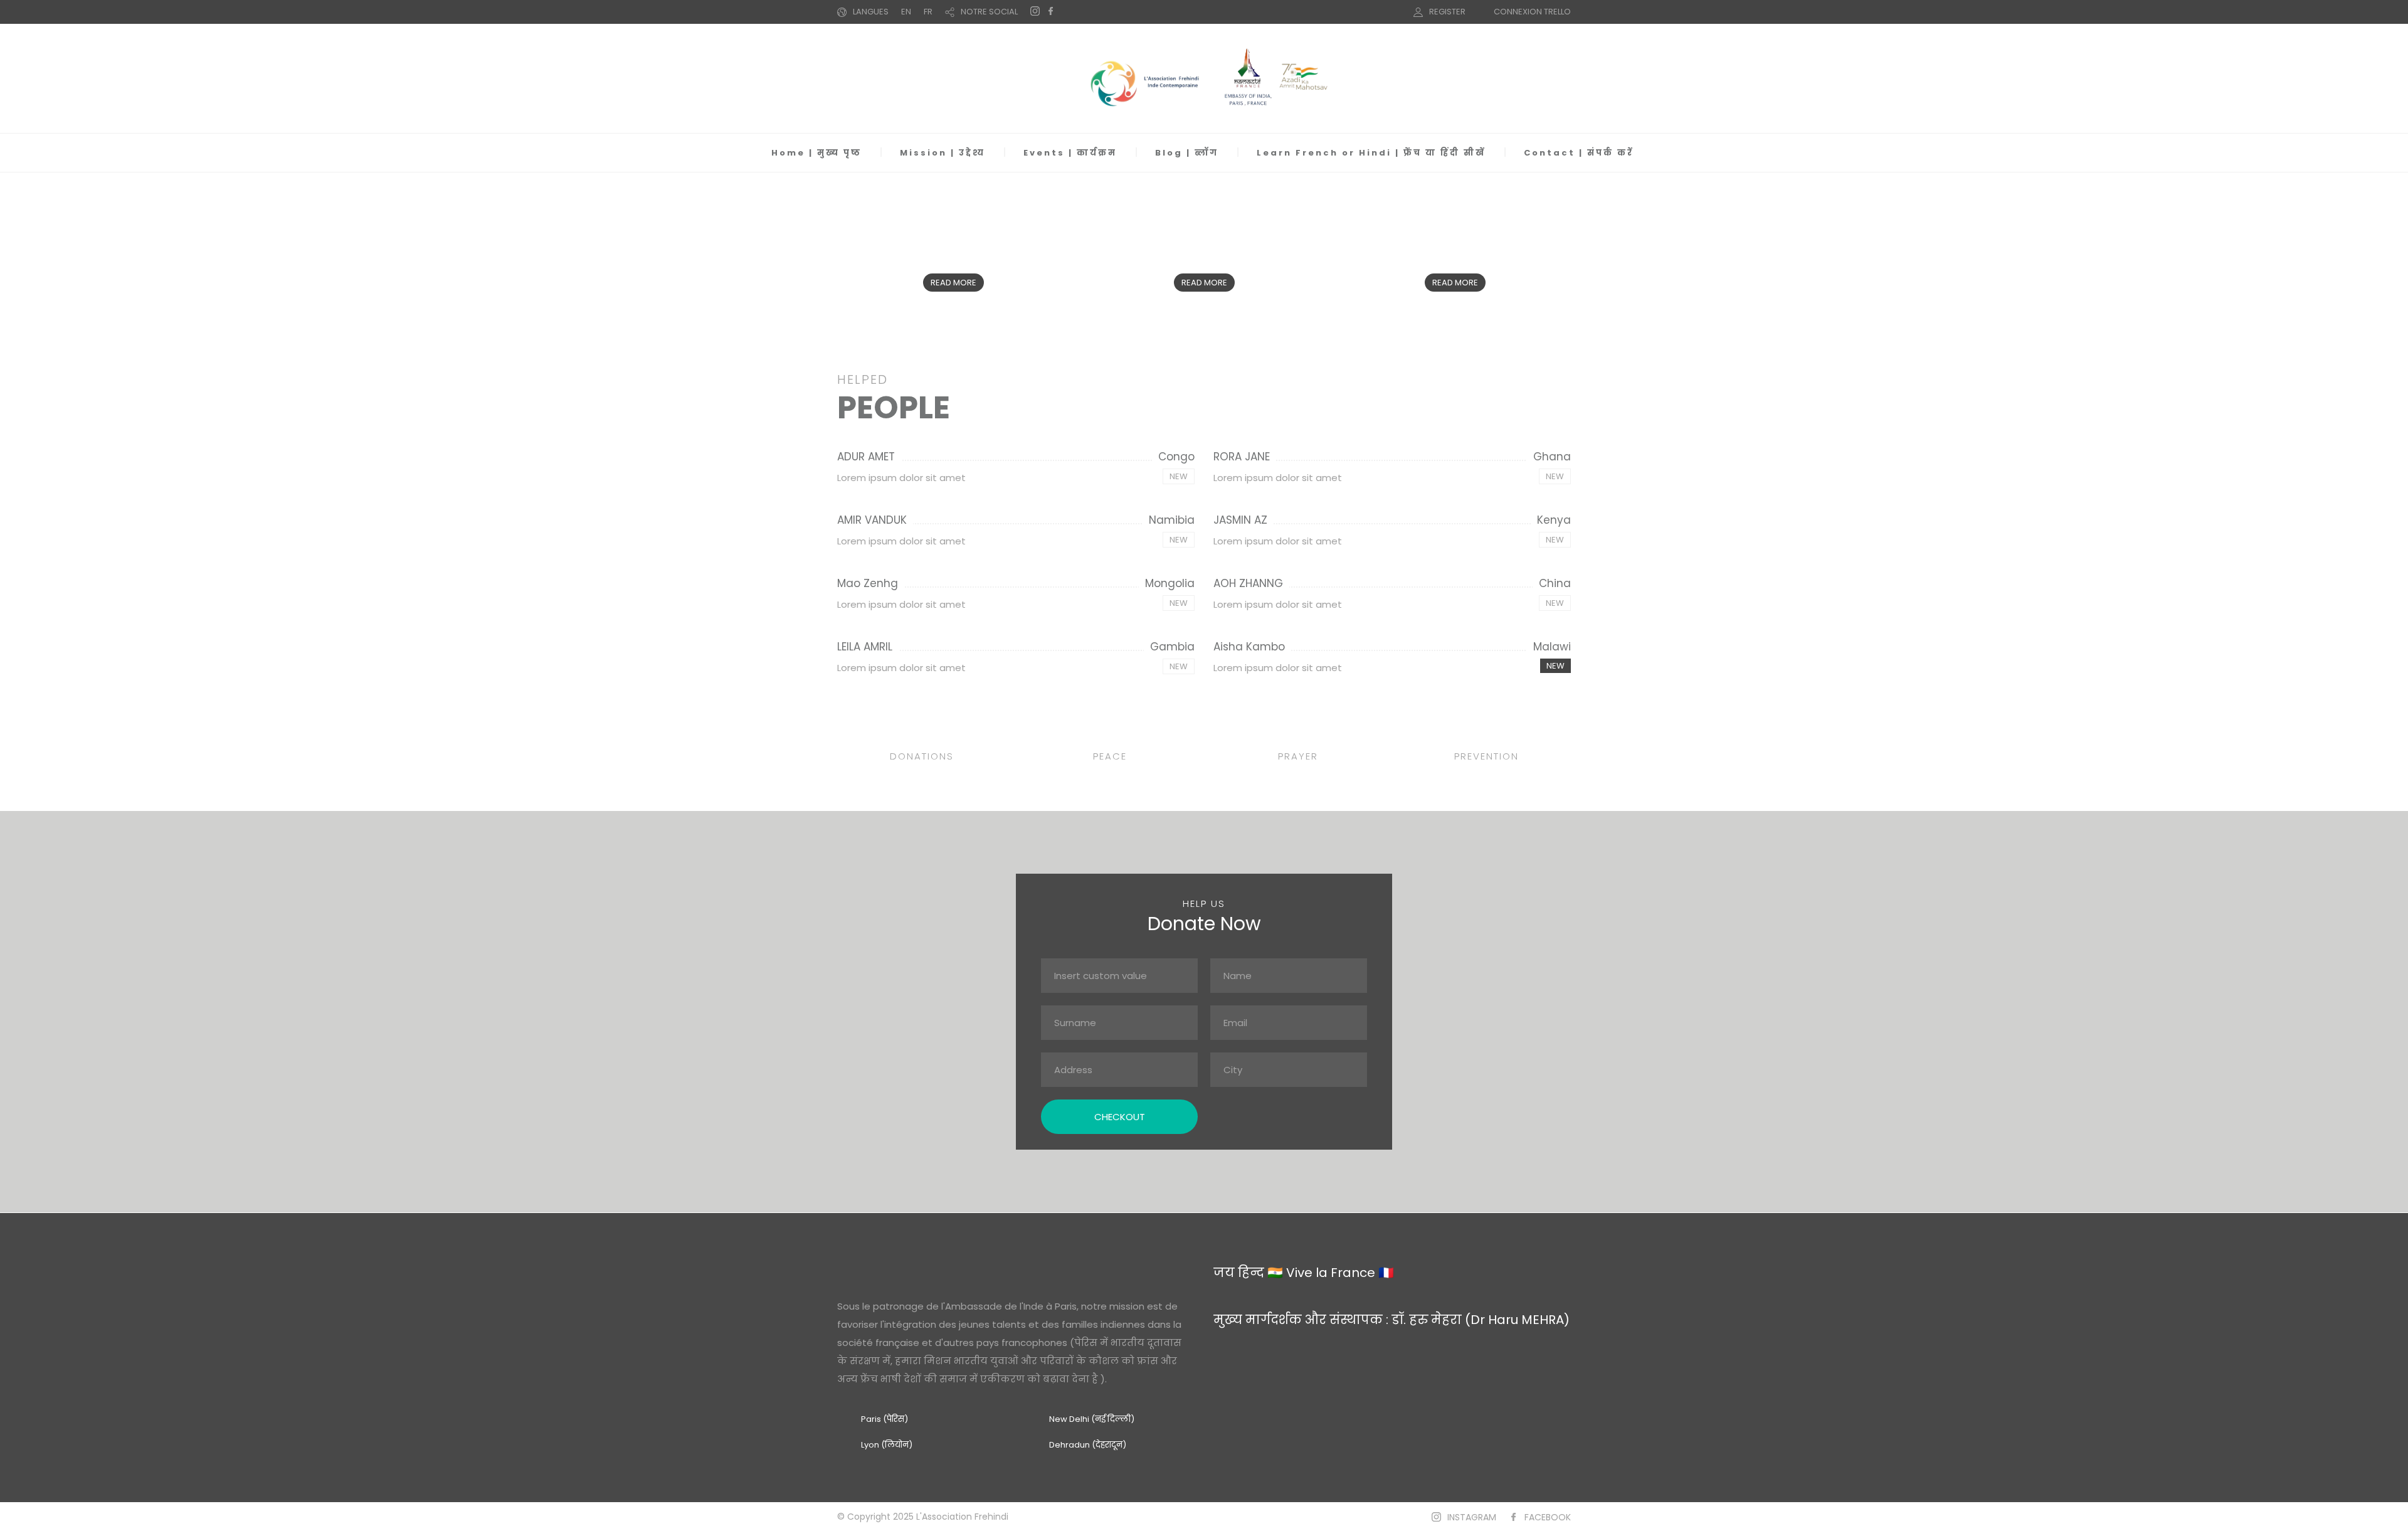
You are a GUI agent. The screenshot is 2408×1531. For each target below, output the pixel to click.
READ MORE (953, 283)
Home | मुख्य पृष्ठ (816, 153)
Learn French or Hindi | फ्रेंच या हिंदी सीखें (1371, 153)
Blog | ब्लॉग (1187, 153)
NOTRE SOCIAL (989, 12)
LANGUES (871, 12)
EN (906, 12)
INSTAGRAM (1472, 1517)
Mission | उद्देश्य (943, 153)
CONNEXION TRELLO (1532, 12)
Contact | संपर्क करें (1579, 153)
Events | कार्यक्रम (1070, 153)
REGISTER (1447, 12)
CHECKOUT (1120, 1117)
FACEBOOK (1548, 1517)
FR (928, 12)
